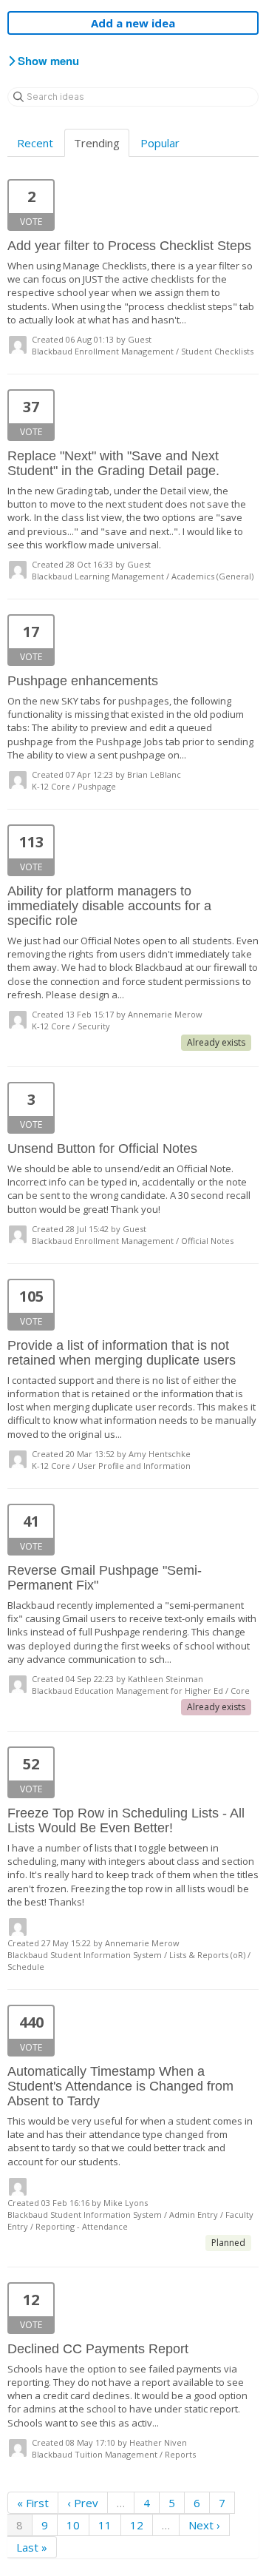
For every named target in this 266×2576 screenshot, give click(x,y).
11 (105, 2525)
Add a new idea (133, 23)
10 (73, 2525)
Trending (97, 143)
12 (137, 2525)
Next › (204, 2525)
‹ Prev (83, 2503)
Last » (32, 2547)
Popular (160, 143)
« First (33, 2503)
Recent (35, 143)
